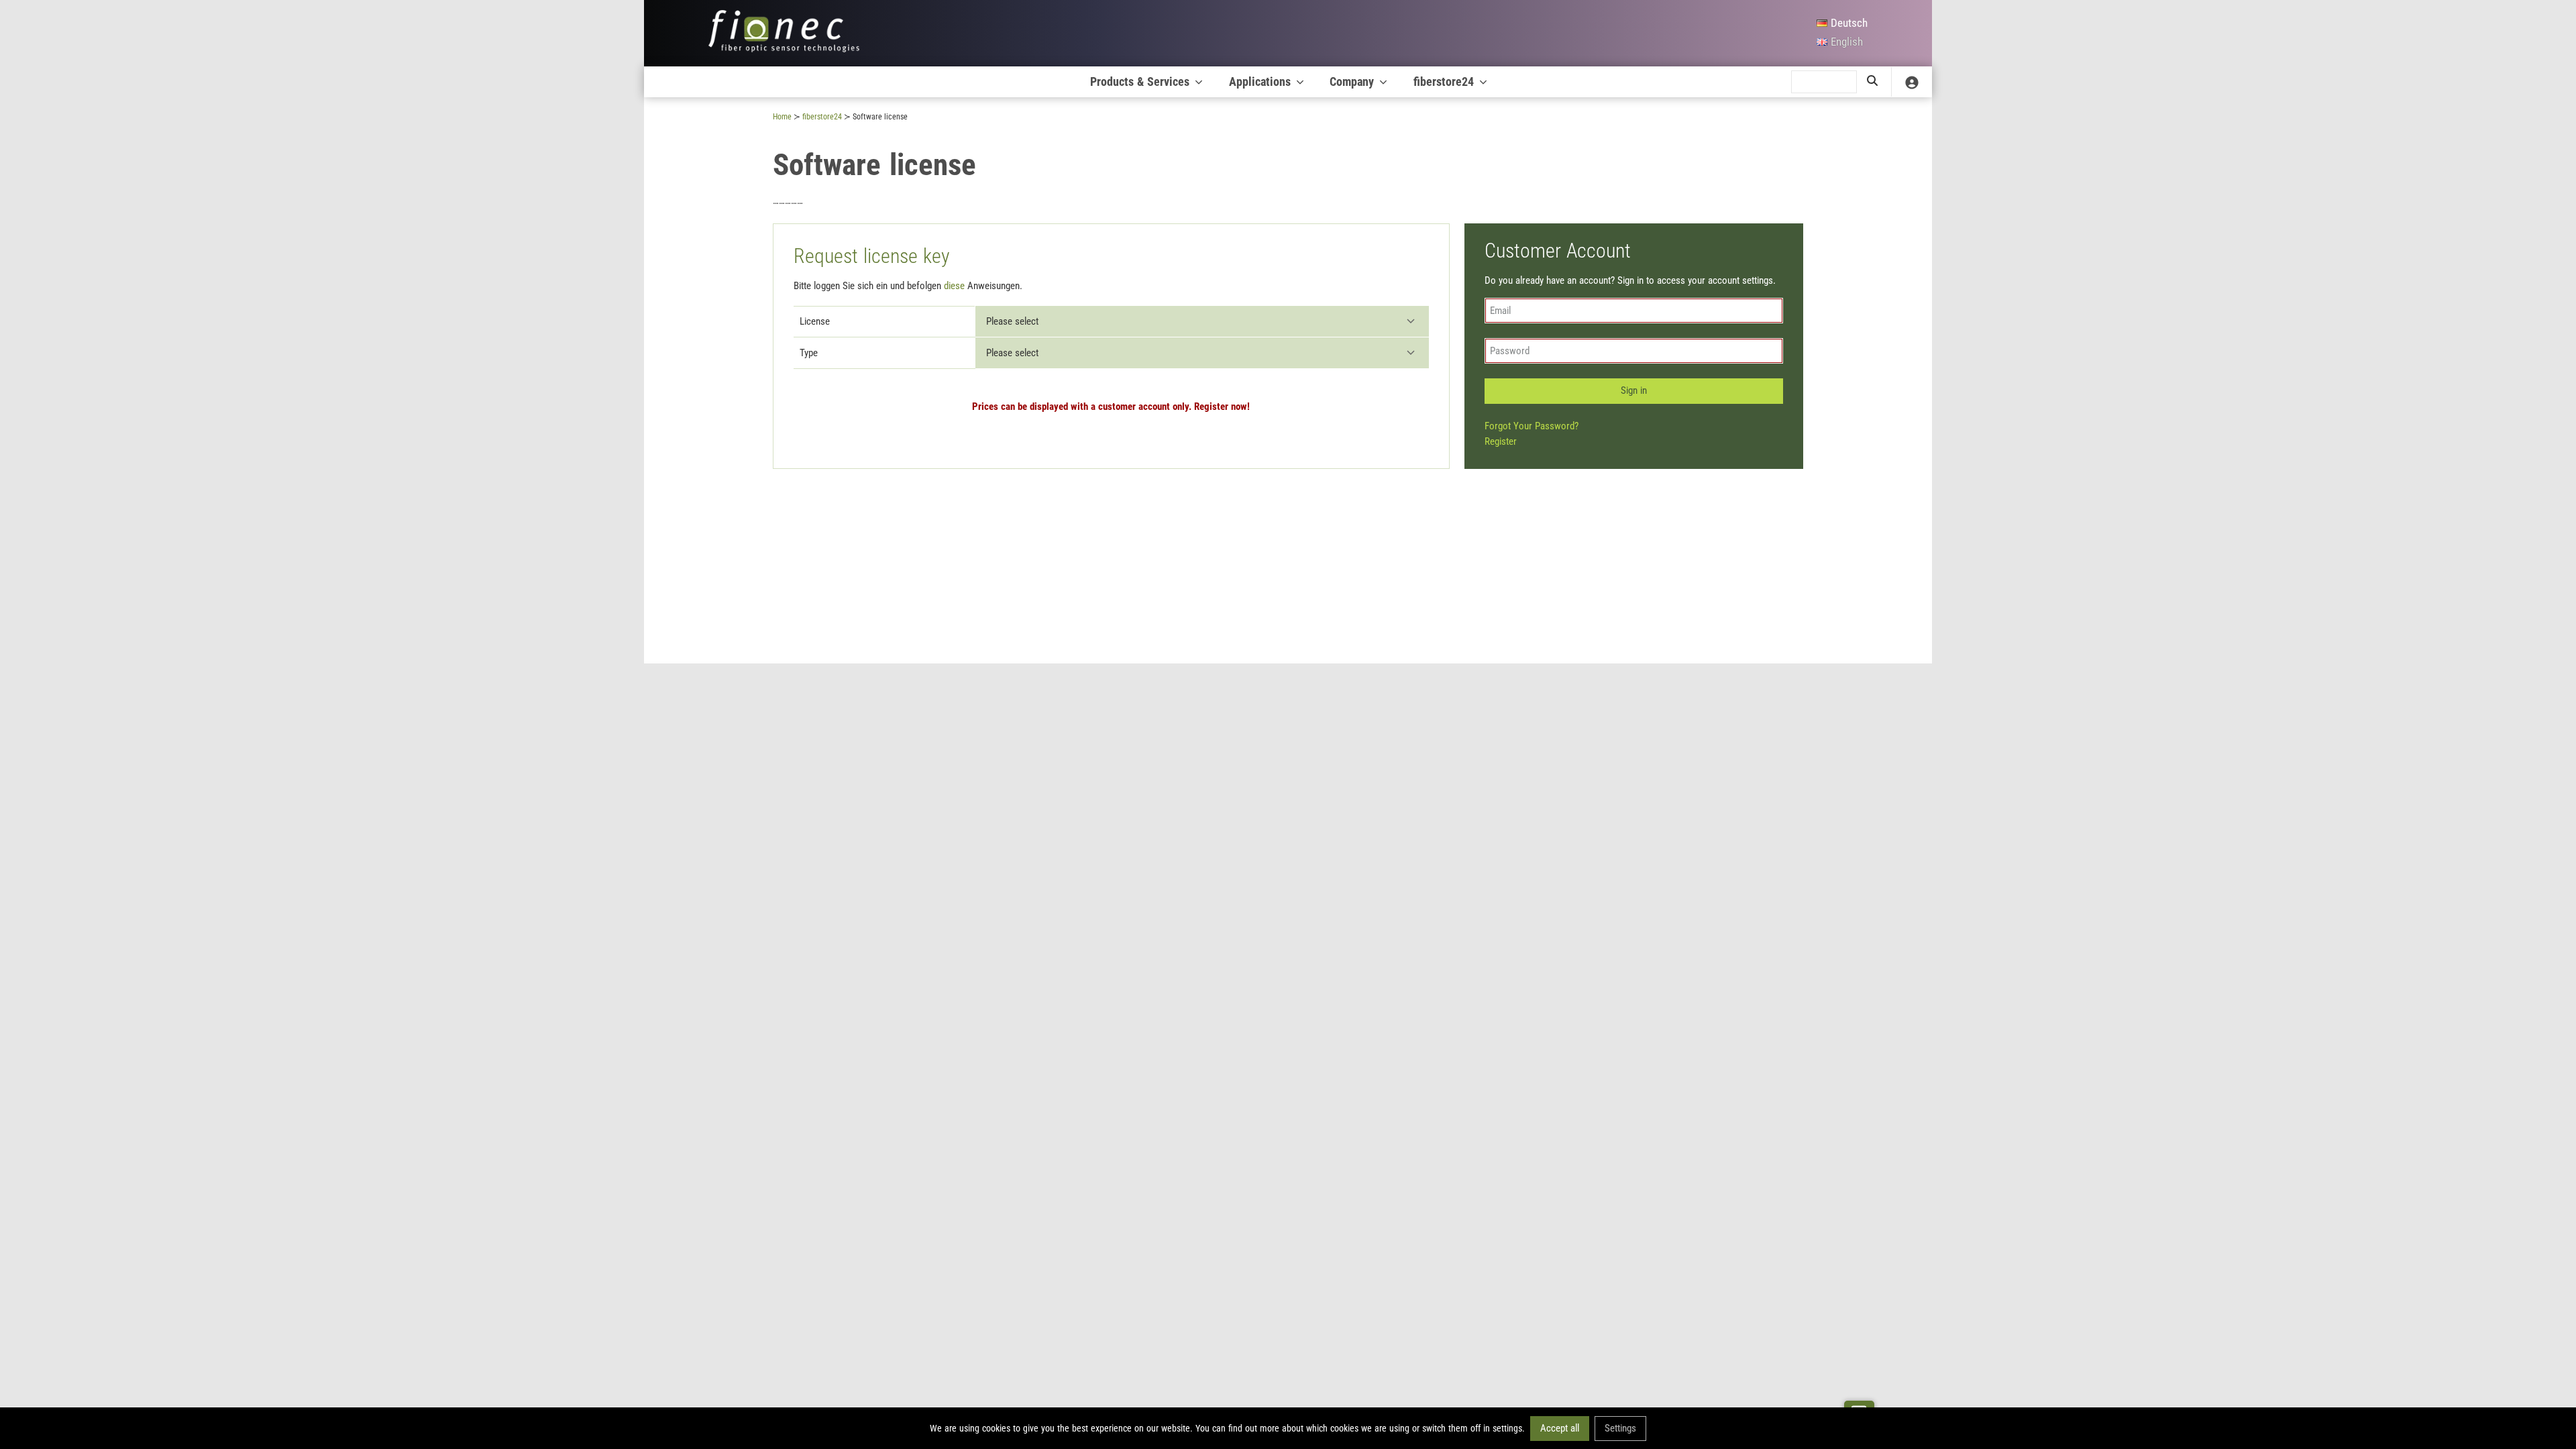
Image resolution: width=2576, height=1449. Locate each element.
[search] (1872, 82)
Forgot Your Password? (1532, 426)
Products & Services (1140, 82)
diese (954, 286)
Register (1501, 441)
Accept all (1560, 1428)
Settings (1620, 1428)
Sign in (1634, 390)
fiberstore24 (1444, 82)
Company (1352, 82)
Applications (1260, 82)
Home (782, 117)
